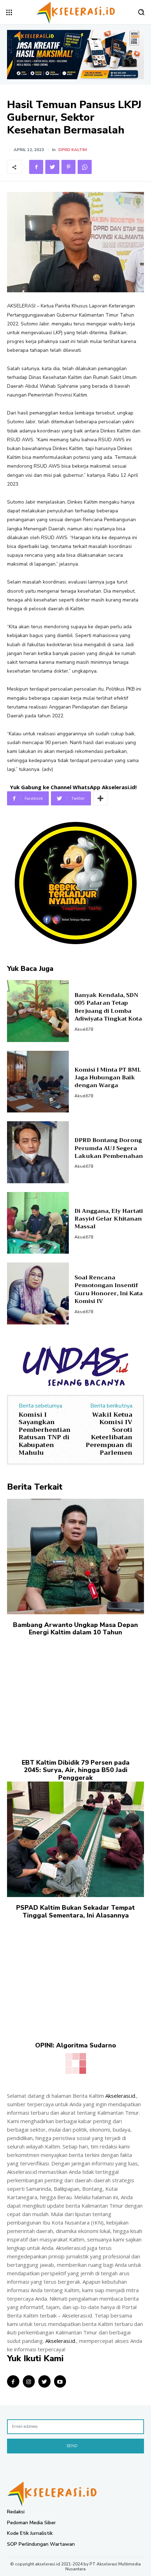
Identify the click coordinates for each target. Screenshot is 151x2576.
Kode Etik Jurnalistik (30, 2533)
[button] (141, 12)
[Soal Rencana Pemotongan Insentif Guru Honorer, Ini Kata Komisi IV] (38, 1293)
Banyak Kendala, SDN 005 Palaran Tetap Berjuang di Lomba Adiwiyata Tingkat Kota (108, 1007)
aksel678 (84, 1029)
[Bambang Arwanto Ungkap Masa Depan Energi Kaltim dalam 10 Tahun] (75, 1557)
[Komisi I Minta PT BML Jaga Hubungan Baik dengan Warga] (38, 1082)
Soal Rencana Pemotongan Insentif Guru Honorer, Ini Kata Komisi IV (109, 1289)
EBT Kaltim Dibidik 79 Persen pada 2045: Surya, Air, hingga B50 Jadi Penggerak (76, 1770)
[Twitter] (52, 167)
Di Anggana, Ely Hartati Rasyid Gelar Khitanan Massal (109, 1219)
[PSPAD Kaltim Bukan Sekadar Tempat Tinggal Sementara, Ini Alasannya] (75, 1839)
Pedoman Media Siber (31, 2523)
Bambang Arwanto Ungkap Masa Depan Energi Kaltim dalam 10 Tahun (75, 1629)
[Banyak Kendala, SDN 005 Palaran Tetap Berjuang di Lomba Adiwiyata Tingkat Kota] (38, 1011)
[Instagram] (29, 2381)
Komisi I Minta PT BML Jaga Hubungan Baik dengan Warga (108, 1078)
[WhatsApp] (85, 167)
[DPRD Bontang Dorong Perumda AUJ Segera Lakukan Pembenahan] (38, 1152)
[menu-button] (9, 12)
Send (72, 2446)
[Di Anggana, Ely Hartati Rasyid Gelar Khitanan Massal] (38, 1223)
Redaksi (16, 2512)
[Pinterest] (68, 167)
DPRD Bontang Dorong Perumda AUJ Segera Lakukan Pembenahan (109, 1148)
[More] (100, 798)
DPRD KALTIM (73, 150)
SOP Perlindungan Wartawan (41, 2544)
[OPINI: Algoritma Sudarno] (75, 1977)
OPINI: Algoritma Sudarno (75, 2045)
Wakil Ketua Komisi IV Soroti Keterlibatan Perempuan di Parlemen (109, 1434)
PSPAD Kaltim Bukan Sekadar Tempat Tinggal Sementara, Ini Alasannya (75, 1911)
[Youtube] (60, 2381)
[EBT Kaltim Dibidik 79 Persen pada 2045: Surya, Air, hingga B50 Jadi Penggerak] (75, 1694)
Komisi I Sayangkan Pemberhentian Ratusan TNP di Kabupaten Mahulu (45, 1434)
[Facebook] (36, 167)
